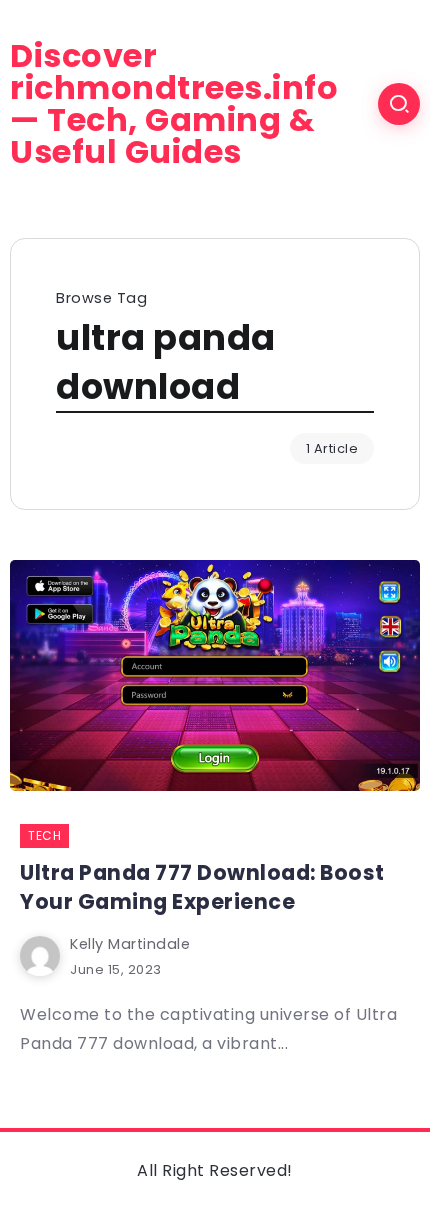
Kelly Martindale (130, 944)
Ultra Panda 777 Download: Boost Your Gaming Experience (202, 887)
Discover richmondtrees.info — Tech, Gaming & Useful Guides (174, 104)
